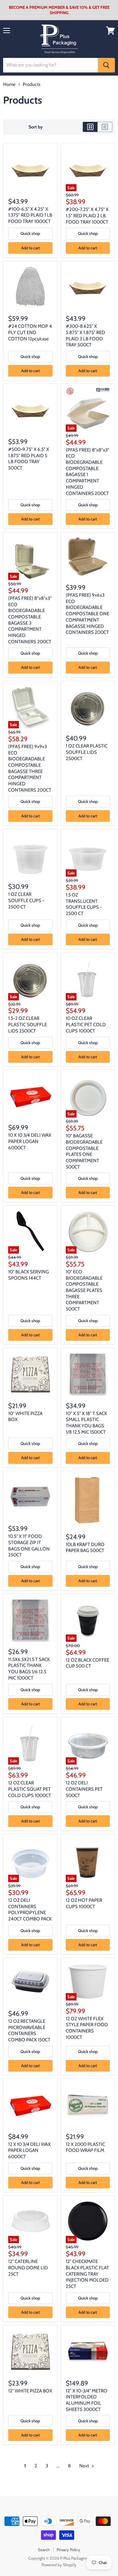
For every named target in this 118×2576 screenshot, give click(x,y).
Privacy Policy (68, 2550)
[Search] (106, 65)
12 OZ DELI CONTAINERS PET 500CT (84, 1789)
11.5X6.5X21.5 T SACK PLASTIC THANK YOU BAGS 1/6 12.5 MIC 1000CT (29, 1669)
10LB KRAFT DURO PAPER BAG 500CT (85, 1548)
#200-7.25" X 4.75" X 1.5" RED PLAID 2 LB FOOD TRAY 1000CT (87, 216)
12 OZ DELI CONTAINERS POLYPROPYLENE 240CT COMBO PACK (30, 1910)
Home (9, 85)
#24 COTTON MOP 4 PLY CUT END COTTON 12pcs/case (30, 332)
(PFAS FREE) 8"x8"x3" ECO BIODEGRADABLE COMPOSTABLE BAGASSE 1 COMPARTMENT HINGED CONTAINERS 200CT (87, 472)
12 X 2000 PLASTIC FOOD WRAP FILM (85, 2147)
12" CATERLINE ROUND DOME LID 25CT (28, 2268)
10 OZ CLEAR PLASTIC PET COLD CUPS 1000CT (86, 1024)
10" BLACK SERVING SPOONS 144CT (28, 1275)
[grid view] (90, 127)
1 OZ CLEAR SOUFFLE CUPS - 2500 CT (26, 900)
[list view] (105, 127)
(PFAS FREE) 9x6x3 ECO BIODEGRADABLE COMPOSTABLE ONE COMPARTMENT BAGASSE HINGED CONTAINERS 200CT (87, 614)
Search (44, 2550)
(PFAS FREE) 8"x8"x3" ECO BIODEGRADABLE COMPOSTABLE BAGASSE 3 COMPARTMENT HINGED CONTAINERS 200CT (30, 620)
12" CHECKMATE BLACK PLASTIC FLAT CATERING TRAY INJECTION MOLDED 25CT (87, 2274)
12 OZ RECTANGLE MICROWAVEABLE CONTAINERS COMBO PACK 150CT (29, 2030)
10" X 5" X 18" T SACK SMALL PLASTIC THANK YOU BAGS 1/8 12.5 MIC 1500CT (86, 1423)
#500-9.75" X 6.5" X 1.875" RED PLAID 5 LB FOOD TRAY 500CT (29, 459)
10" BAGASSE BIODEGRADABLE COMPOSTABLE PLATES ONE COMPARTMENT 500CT (84, 1151)
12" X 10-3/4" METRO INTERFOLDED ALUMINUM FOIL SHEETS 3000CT (87, 2400)
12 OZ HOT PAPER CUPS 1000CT (84, 1903)
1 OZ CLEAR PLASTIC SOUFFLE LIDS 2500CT (87, 752)
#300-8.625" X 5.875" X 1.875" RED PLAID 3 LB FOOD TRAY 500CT (85, 336)
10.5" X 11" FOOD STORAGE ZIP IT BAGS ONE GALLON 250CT (29, 1546)
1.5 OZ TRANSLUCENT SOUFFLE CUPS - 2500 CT (84, 904)
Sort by (36, 127)
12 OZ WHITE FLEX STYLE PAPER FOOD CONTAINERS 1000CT (87, 2028)
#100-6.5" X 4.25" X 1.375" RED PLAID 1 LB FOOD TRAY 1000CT (30, 215)
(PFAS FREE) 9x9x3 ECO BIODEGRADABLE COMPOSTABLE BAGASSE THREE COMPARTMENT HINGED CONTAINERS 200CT (30, 768)
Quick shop (30, 233)
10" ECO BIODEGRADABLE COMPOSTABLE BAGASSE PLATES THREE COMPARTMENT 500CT (84, 1290)
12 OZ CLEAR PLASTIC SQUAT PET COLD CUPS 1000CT (30, 1789)
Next (85, 2466)
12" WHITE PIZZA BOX (30, 2391)
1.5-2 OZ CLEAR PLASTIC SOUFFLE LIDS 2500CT (28, 1024)
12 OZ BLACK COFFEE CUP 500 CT (87, 1663)
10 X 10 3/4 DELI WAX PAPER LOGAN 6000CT (30, 1141)
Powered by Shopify (59, 2565)
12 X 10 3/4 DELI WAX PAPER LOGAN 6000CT (29, 2150)
